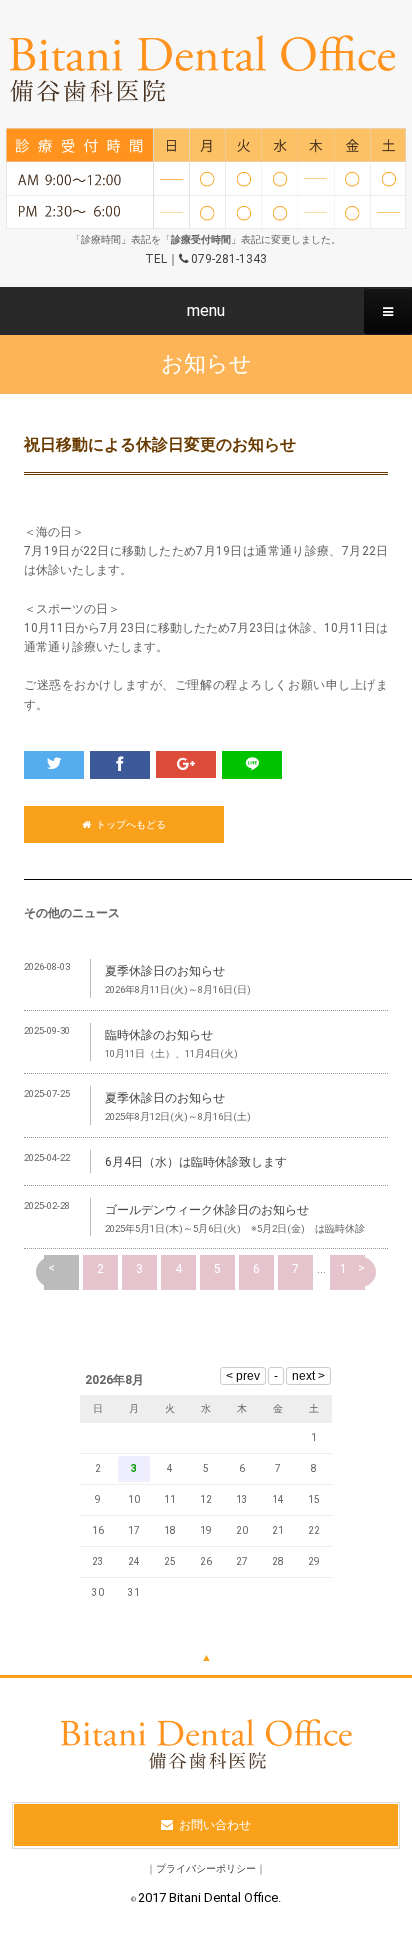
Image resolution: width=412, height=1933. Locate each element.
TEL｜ (206, 259)
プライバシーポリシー (206, 1868)
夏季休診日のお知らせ (165, 971)
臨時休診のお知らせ (159, 1035)
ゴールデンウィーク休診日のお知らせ (207, 1210)
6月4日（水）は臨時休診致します (196, 1162)
